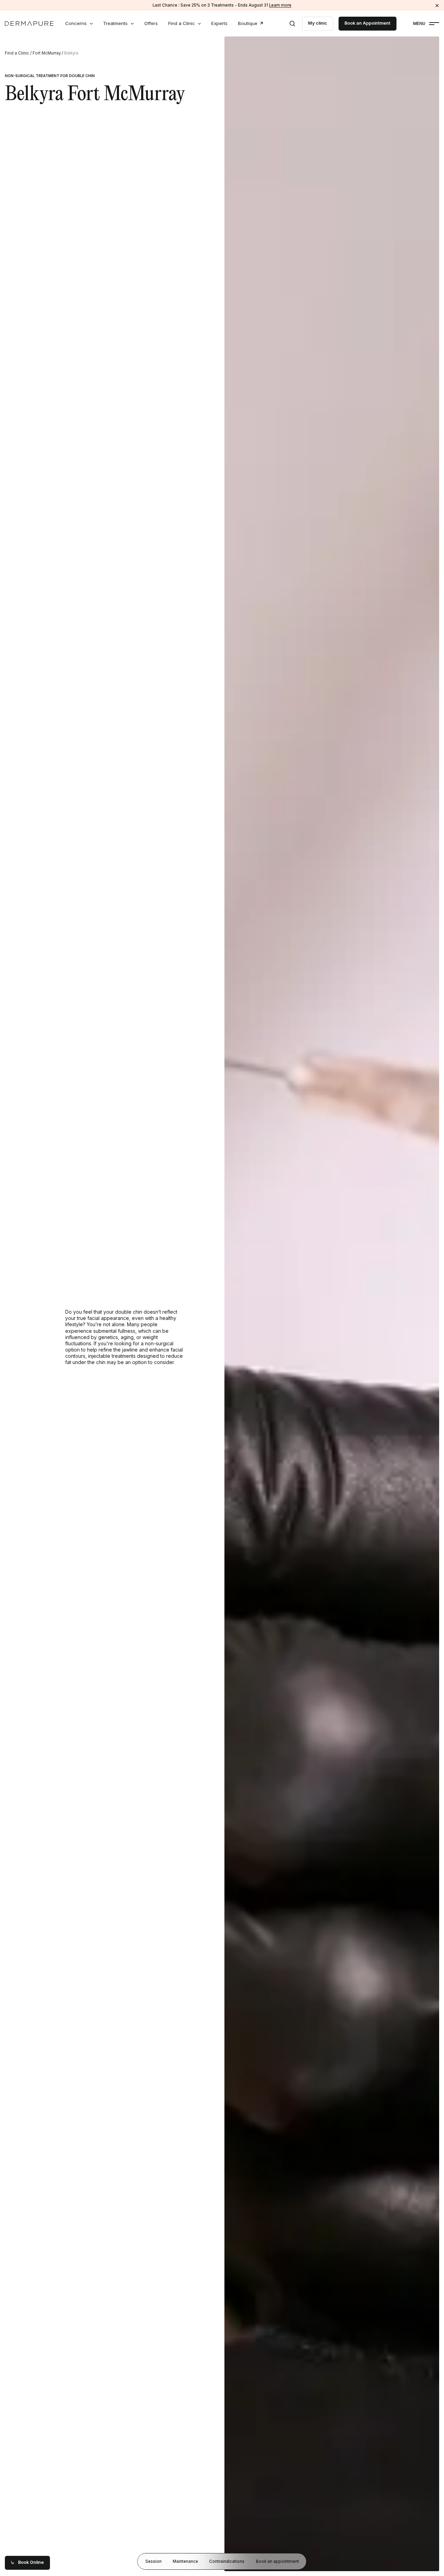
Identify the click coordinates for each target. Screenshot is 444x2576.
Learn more (280, 5)
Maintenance (185, 2561)
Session (153, 2561)
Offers (151, 23)
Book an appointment (277, 2561)
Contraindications (227, 2561)
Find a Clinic (182, 23)
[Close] (437, 5)
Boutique (248, 23)
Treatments (115, 23)
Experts (219, 23)
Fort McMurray (47, 53)
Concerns (76, 23)
